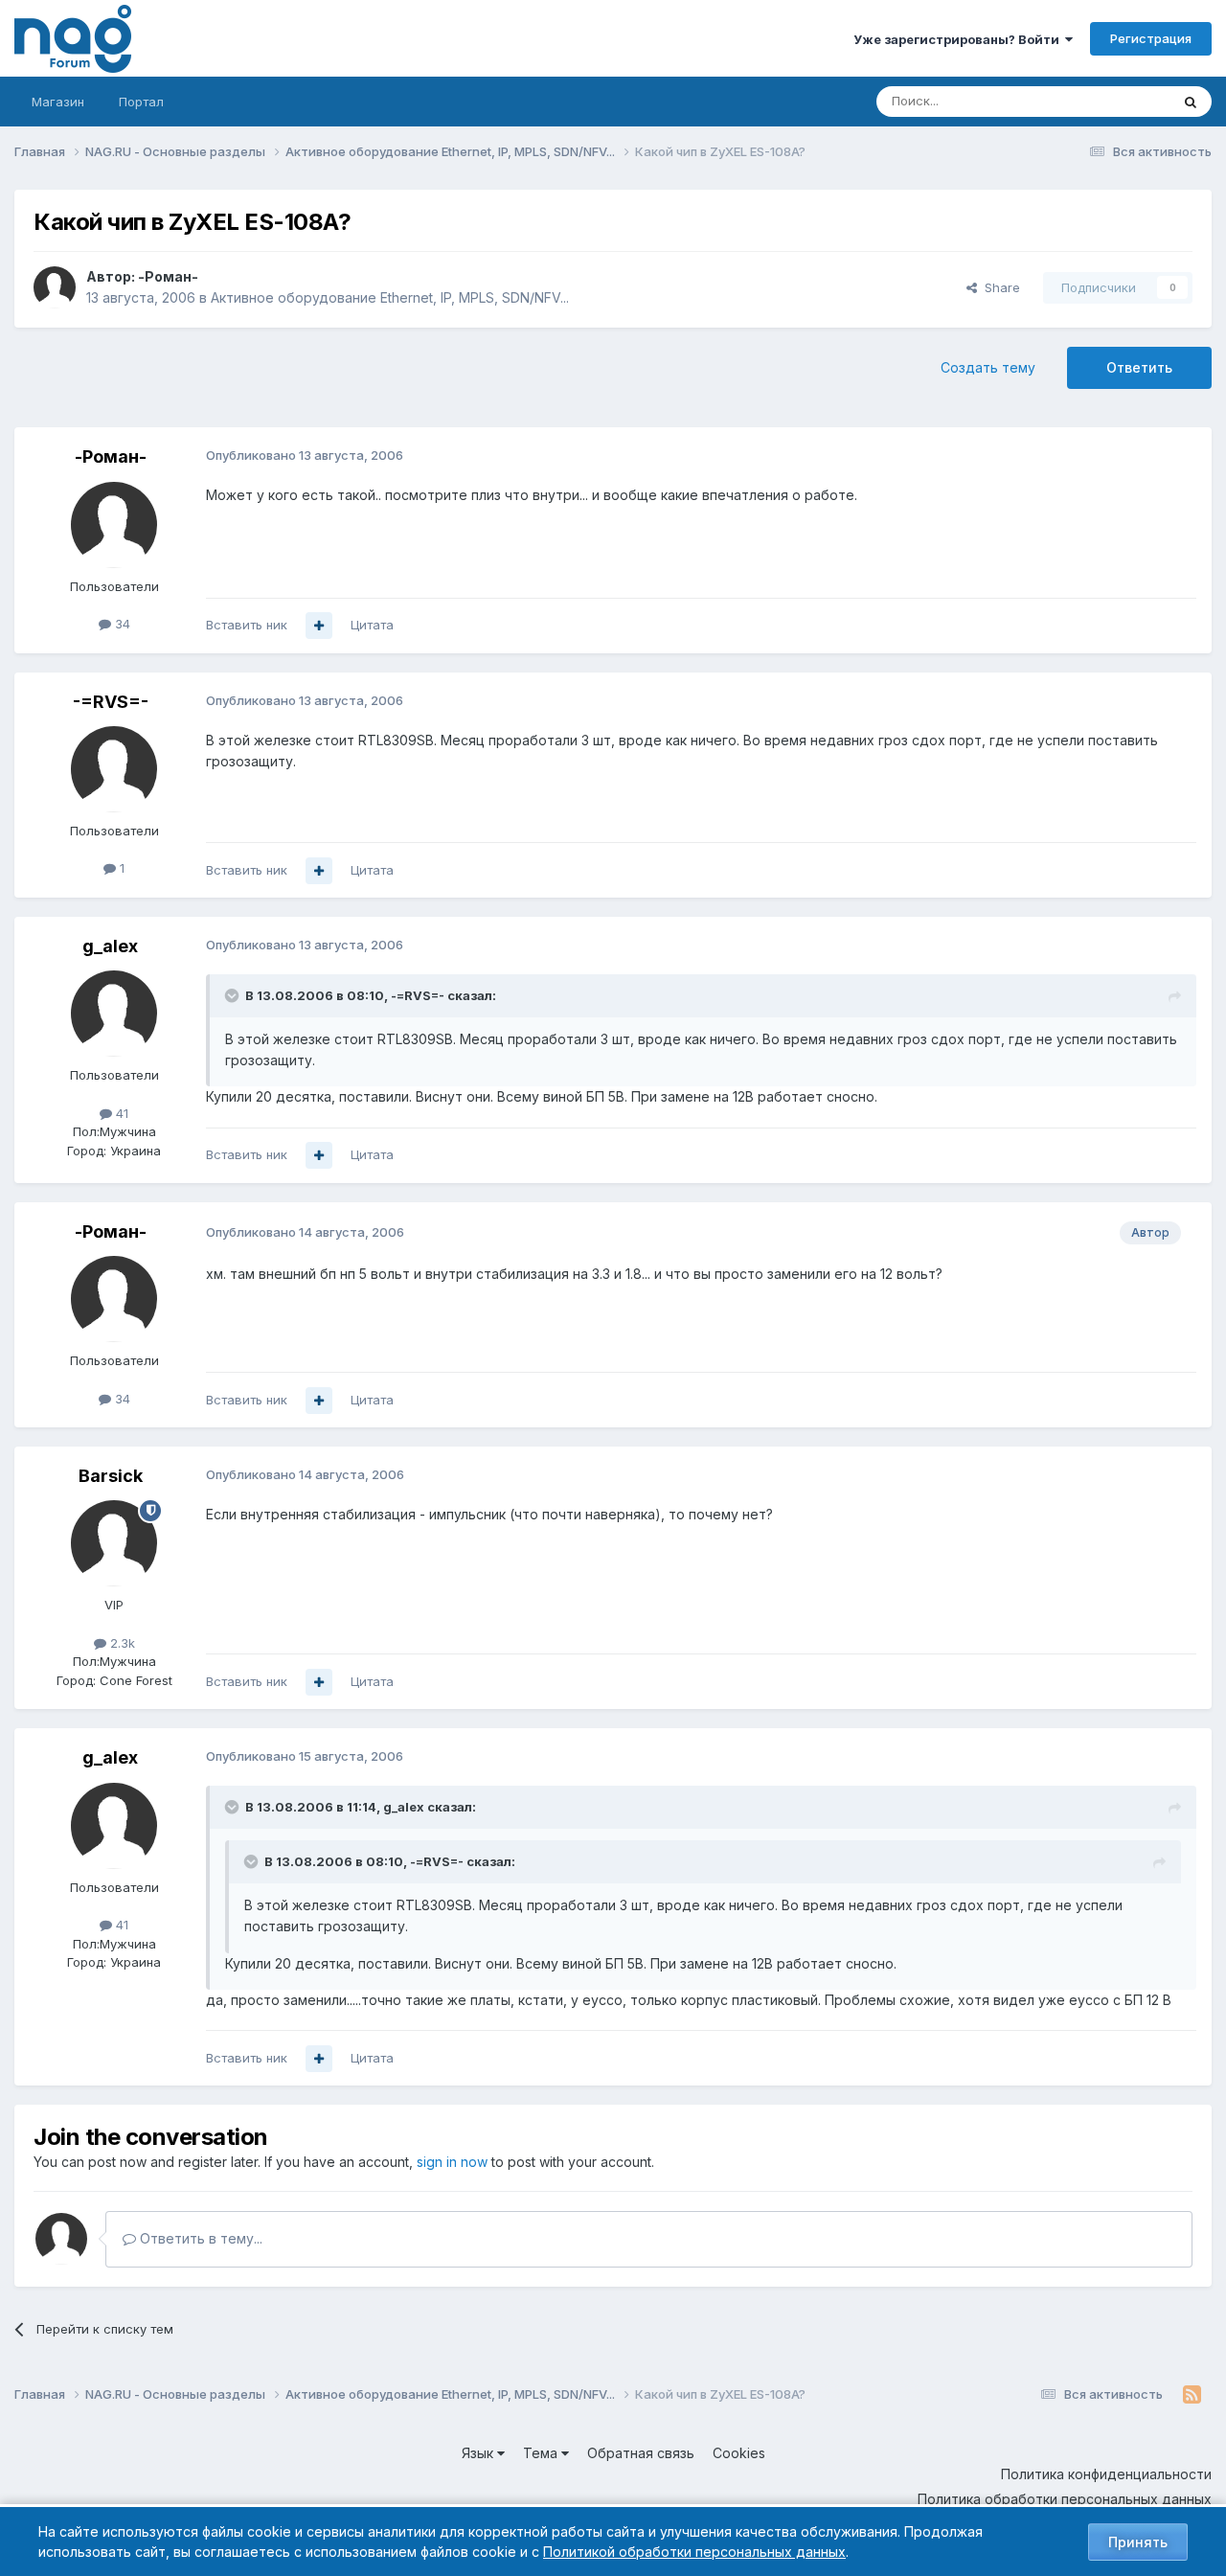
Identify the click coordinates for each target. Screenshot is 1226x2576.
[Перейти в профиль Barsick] (114, 1543)
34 (121, 624)
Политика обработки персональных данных (1065, 2499)
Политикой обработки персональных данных (694, 2552)
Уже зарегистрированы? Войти (959, 39)
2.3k (121, 1643)
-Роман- (168, 276)
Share (999, 287)
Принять (1138, 2542)
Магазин (58, 102)
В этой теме (1110, 101)
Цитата (372, 625)
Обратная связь (641, 2453)
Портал (141, 102)
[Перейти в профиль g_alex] (114, 1014)
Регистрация (1151, 38)
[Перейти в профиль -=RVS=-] (114, 769)
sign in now (452, 2162)
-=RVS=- (111, 702)
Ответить (1139, 367)
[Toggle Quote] (234, 995)
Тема (542, 2453)
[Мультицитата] (319, 626)
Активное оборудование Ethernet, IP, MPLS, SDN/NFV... (390, 297)
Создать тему (988, 367)
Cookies (739, 2453)
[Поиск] (1191, 102)
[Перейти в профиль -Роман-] (55, 287)
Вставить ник (247, 625)
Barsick (111, 1476)
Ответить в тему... (199, 2238)
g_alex (110, 946)
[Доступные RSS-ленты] (1192, 2395)
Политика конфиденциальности (1106, 2474)
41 (120, 1113)
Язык (479, 2453)
